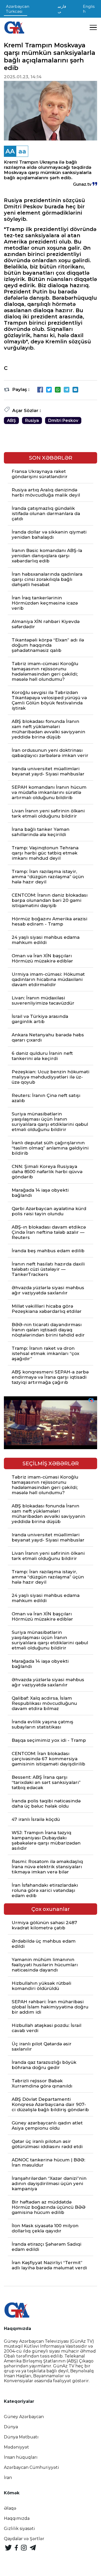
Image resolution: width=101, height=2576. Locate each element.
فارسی (62, 9)
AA (10, 151)
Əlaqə (10, 2508)
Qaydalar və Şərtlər (24, 2539)
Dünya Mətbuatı (21, 2437)
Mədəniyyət (16, 2447)
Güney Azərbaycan (24, 2417)
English (89, 9)
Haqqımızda (17, 2518)
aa (22, 151)
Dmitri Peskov (63, 420)
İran (8, 2478)
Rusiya (32, 420)
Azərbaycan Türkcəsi (18, 9)
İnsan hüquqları (21, 2457)
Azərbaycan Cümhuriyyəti (31, 2467)
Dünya (11, 2427)
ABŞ (11, 420)
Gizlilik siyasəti (19, 2529)
